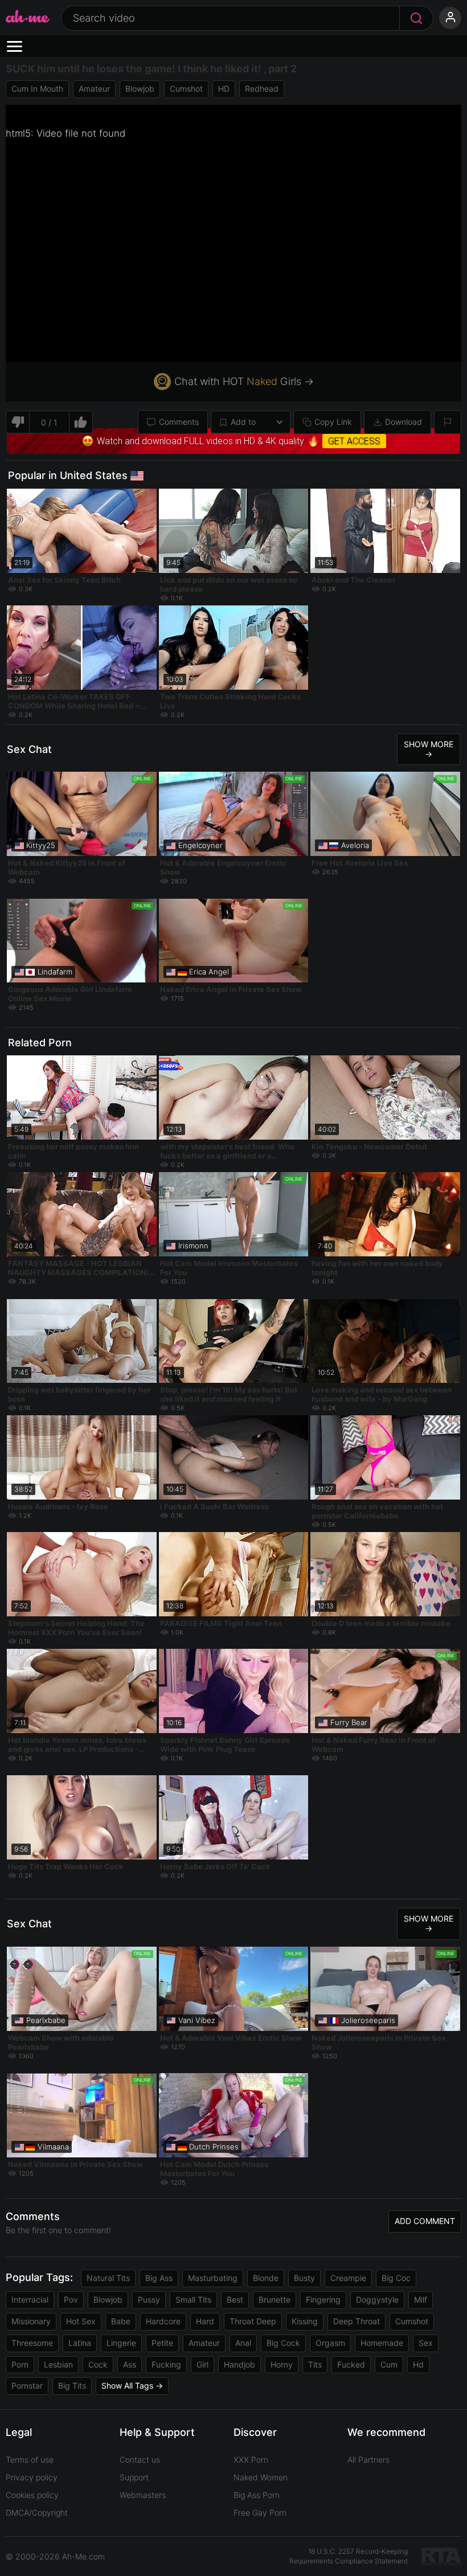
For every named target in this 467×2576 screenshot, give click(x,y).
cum (389, 2364)
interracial (30, 2299)
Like (81, 422)
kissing (305, 2321)
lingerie (121, 2343)
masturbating (213, 2278)
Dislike (17, 422)
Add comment (425, 2221)
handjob (239, 2364)
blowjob (140, 89)
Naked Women (261, 2477)
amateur (94, 89)
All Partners (368, 2460)
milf (421, 2299)
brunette (275, 2299)
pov (71, 2299)
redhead (262, 89)
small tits (193, 2299)
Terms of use (30, 2460)
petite (162, 2343)
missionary (31, 2321)
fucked (351, 2364)
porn (20, 2364)
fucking (166, 2364)
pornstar (27, 2385)
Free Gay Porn (260, 2512)
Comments (179, 422)
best (235, 2299)
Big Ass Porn (257, 2495)
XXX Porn (251, 2460)
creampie (348, 2278)
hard (205, 2321)
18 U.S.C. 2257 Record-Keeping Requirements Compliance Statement (349, 2556)
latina (80, 2343)
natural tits (108, 2278)
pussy (149, 2299)
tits (315, 2364)
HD (224, 89)
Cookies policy (32, 2495)
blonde (266, 2278)
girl (202, 2364)
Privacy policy (32, 2477)
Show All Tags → (132, 2385)
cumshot (186, 89)
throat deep (253, 2321)
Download (403, 422)
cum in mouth (37, 89)
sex (426, 2343)
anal (243, 2343)
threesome (32, 2343)
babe (121, 2321)
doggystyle (377, 2299)
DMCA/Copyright (37, 2512)
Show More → (429, 749)
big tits (72, 2385)
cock (98, 2364)
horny (282, 2364)
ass (130, 2364)
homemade (382, 2343)
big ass (159, 2278)
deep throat (357, 2321)
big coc (396, 2278)
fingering (323, 2299)
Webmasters (143, 2495)
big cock (283, 2343)
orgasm (330, 2343)
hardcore (163, 2321)
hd (418, 2364)
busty (304, 2278)
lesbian (58, 2364)
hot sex (81, 2321)
